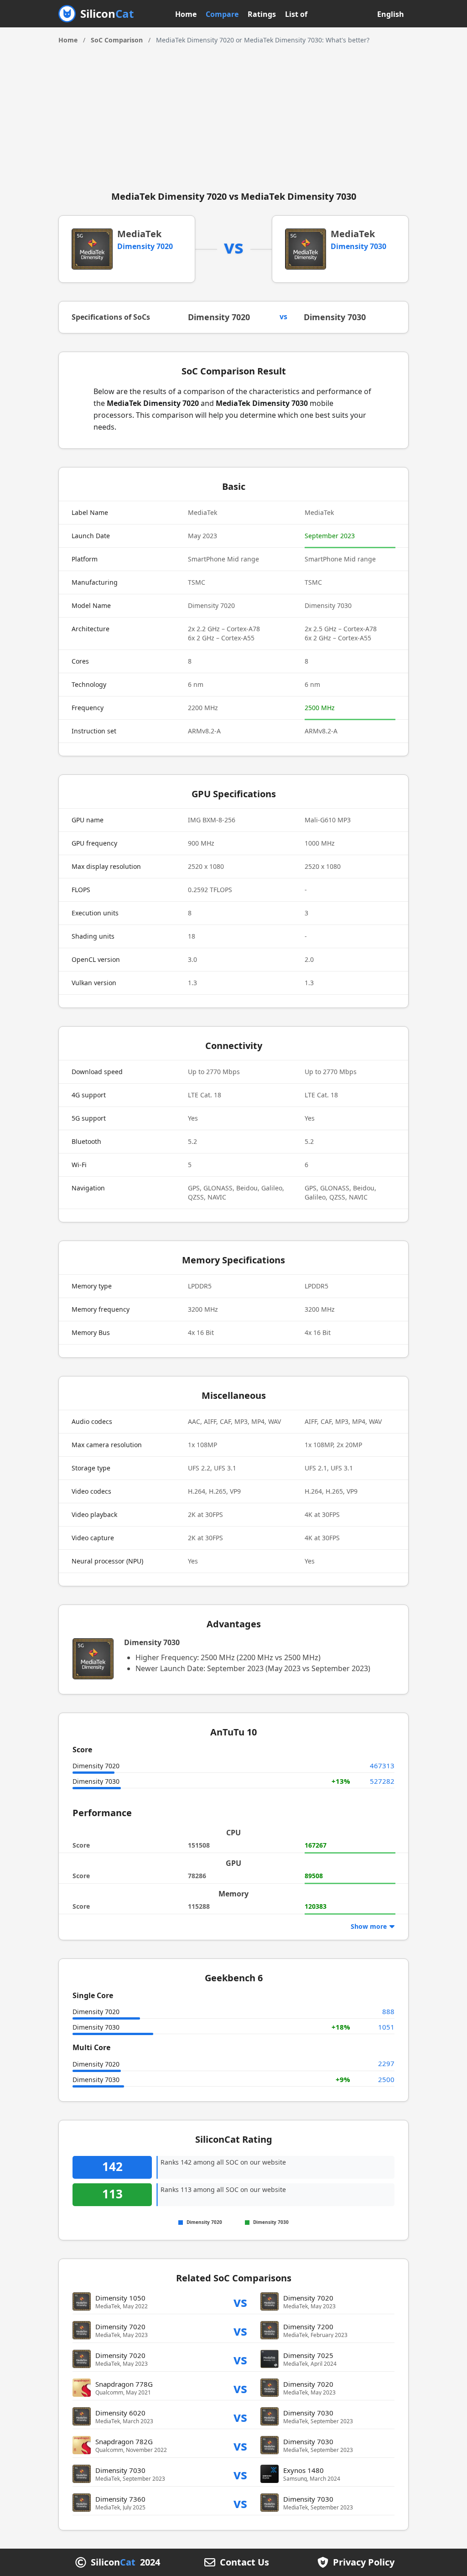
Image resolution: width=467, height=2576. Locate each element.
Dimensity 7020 (145, 246)
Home (186, 14)
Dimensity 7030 (358, 246)
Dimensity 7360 (120, 2499)
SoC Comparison (117, 40)
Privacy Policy (364, 2562)
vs (240, 2302)
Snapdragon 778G (124, 2384)
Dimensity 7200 (308, 2327)
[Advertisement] (233, 114)
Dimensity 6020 (120, 2413)
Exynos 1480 (304, 2470)
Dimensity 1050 (120, 2298)
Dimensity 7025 (308, 2355)
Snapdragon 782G (124, 2441)
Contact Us (244, 2562)
